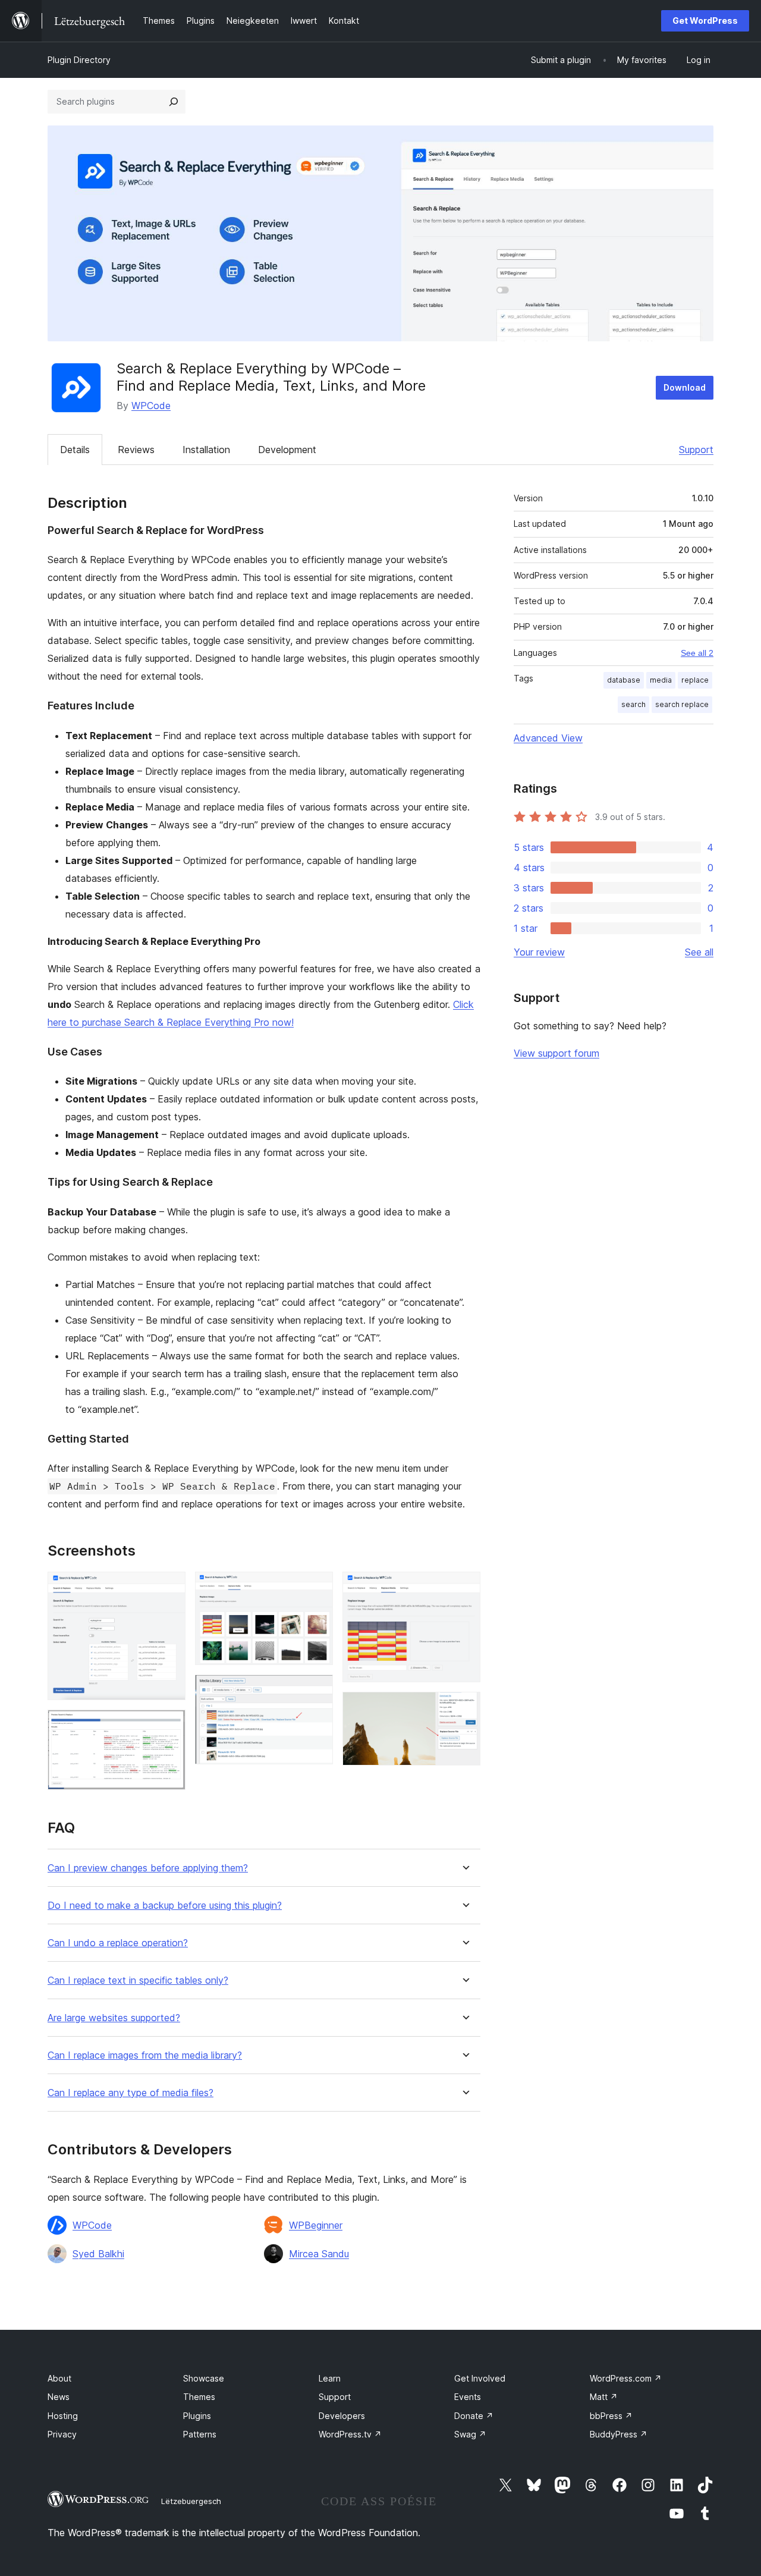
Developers (342, 2416)
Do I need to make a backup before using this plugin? (165, 1906)
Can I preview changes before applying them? (148, 1868)
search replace (682, 704)
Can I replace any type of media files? (130, 2093)
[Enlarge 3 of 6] (317, 1588)
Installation (206, 450)
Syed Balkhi (98, 2254)
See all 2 (697, 653)
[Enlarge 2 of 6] (169, 1726)
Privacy (62, 2434)
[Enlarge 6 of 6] (464, 1708)
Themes (199, 2397)
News (59, 2397)
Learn (330, 2378)
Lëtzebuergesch (191, 2501)
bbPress (611, 2416)
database (624, 680)
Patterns (200, 2434)
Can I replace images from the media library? (145, 2055)
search (633, 704)
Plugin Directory (79, 60)
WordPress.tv (350, 2434)
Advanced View (548, 738)
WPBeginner (316, 2225)
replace (695, 680)
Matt (604, 2397)
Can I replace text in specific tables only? (138, 1980)
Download (685, 387)
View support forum (556, 1053)
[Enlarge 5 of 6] (464, 1588)
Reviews (136, 450)
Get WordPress (705, 21)
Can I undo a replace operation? (118, 1943)
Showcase (204, 2378)
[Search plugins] (174, 102)
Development (287, 450)
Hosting (63, 2416)
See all (699, 952)
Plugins (197, 2416)
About (59, 2378)
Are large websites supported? (114, 2018)
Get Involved (480, 2378)
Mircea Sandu (319, 2254)
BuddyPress (619, 2434)
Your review (539, 952)
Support (696, 450)
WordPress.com (626, 2378)
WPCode (151, 406)
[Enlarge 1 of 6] (169, 1588)
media (661, 680)
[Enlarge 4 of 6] (317, 1691)
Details (75, 450)
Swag (470, 2434)
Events (468, 2397)
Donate (474, 2416)
